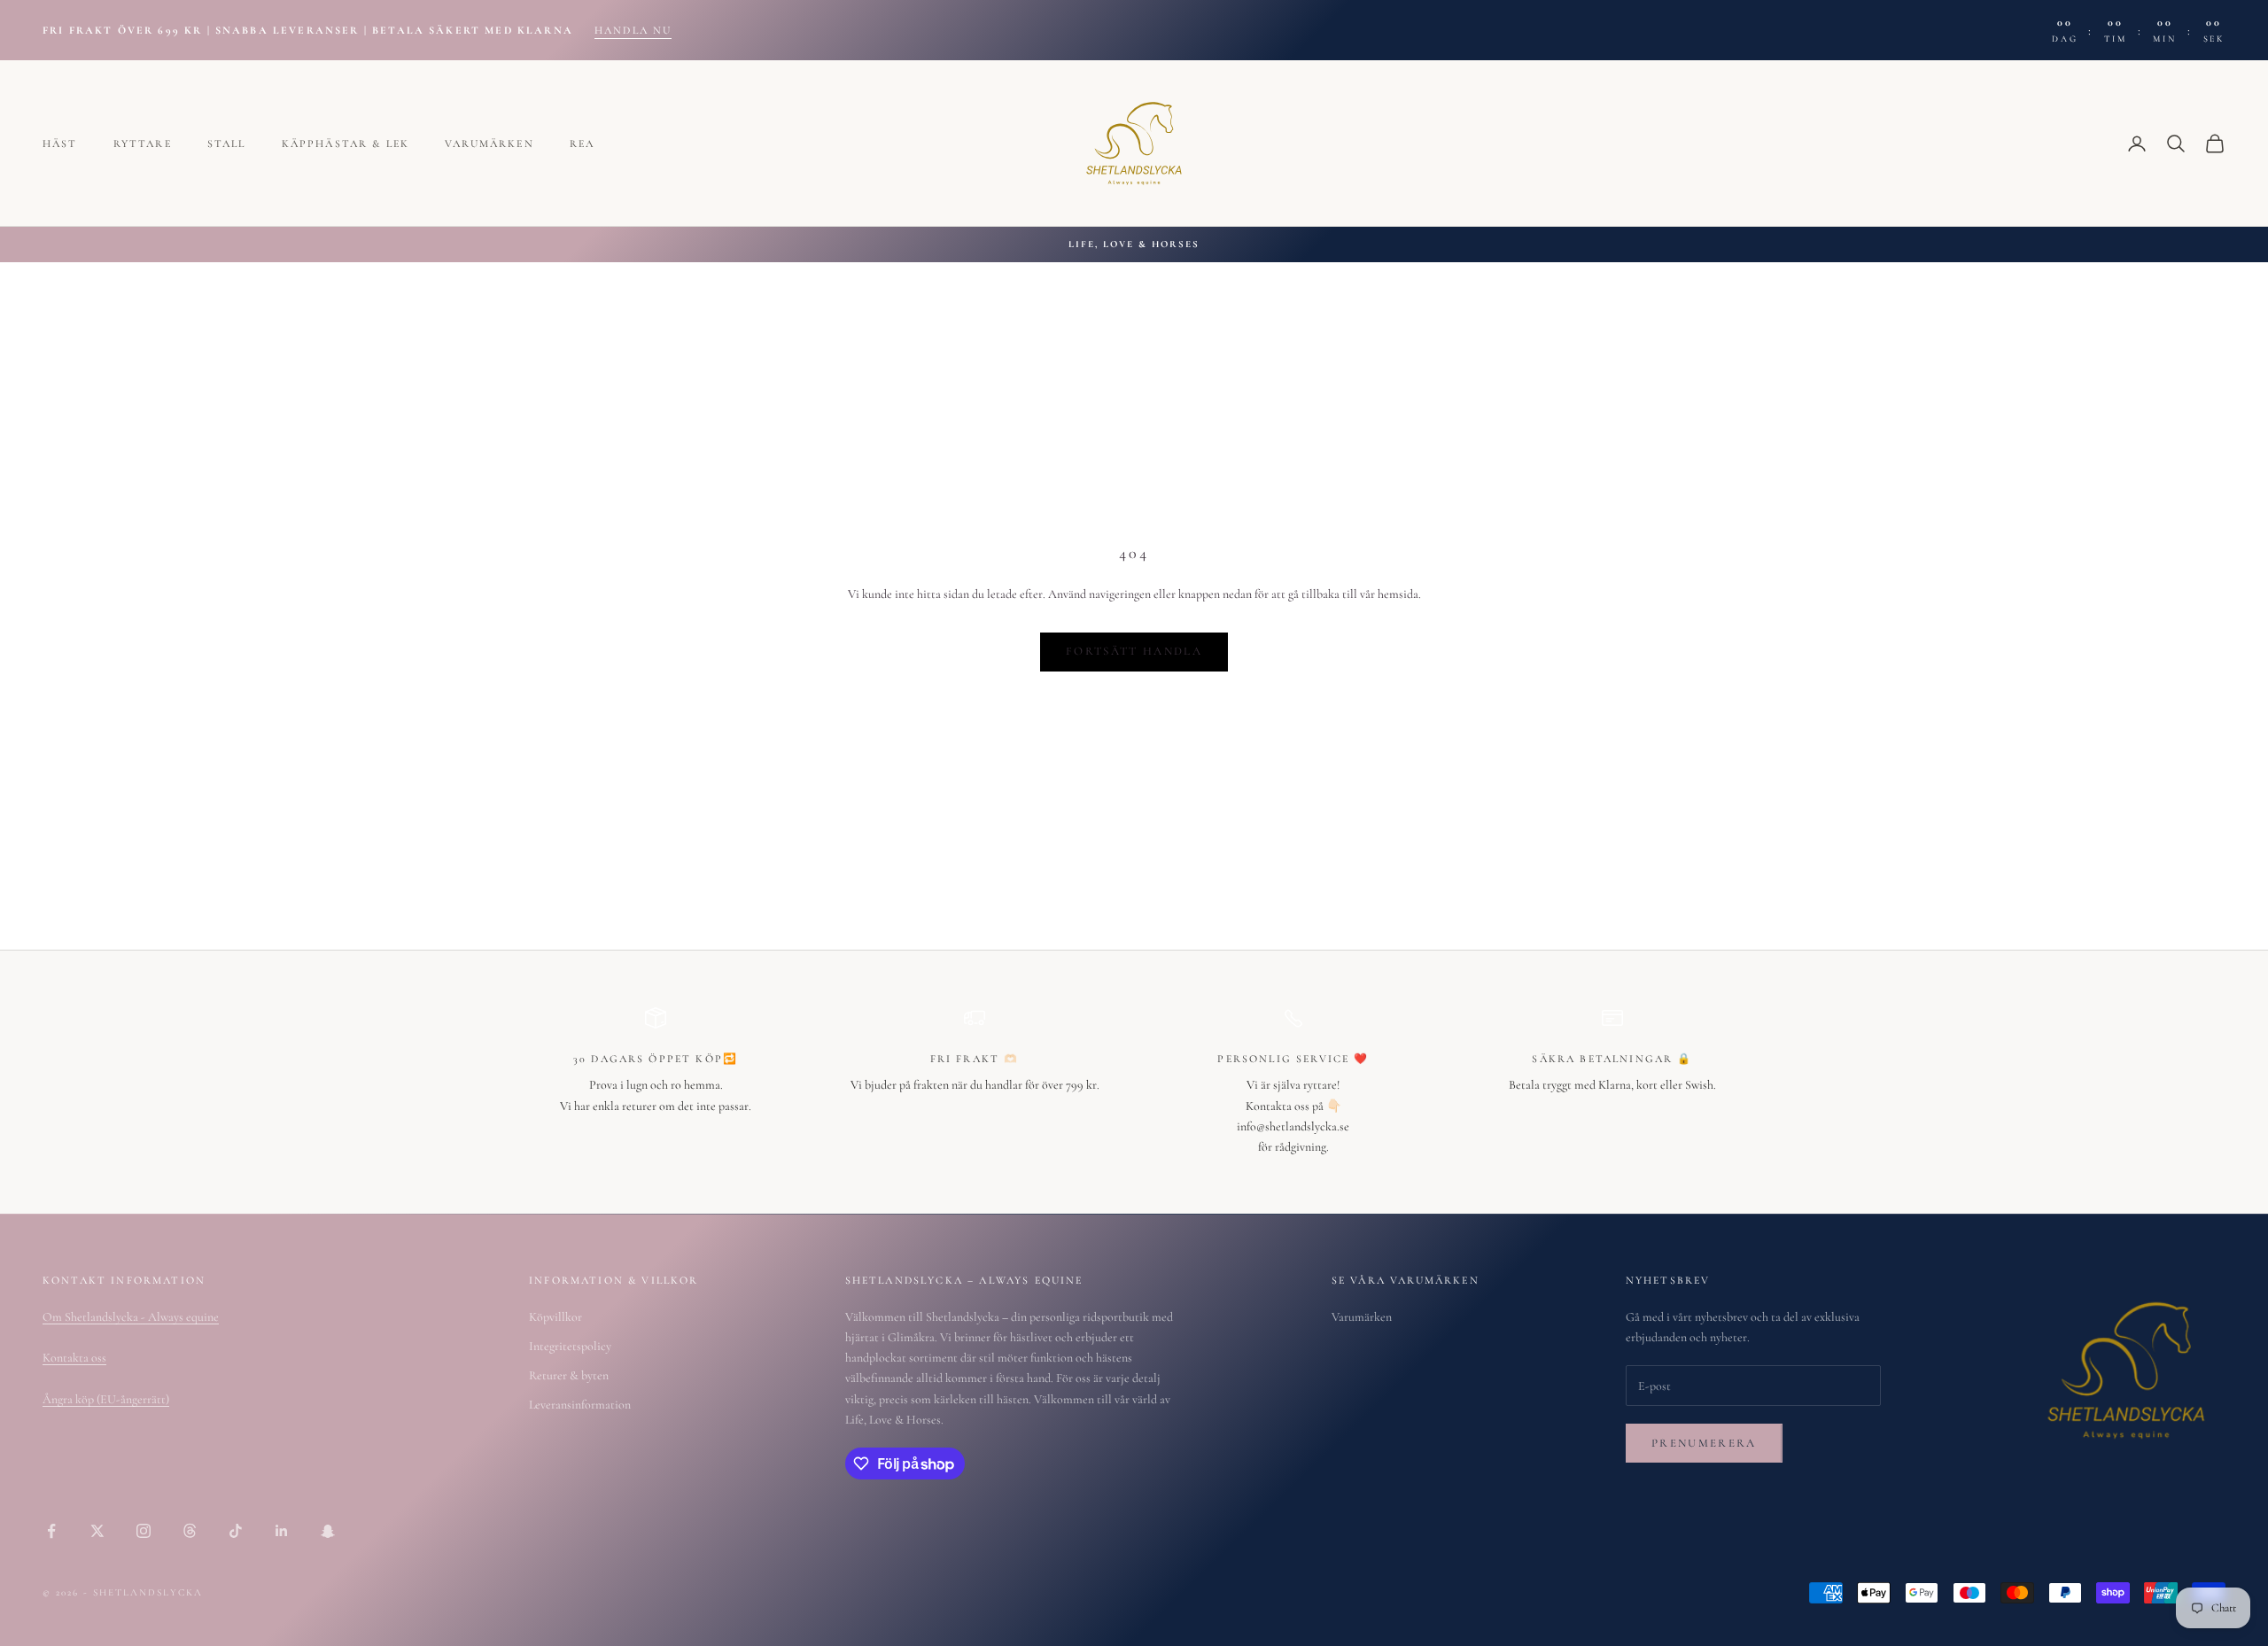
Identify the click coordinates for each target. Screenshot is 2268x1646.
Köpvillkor (555, 1317)
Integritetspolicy (570, 1346)
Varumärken (489, 144)
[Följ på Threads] (190, 1531)
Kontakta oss (74, 1358)
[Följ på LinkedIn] (282, 1531)
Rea (582, 144)
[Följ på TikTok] (236, 1531)
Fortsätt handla (1134, 651)
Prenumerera (1704, 1443)
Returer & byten (569, 1375)
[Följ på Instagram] (144, 1531)
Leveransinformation (580, 1405)
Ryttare (143, 144)
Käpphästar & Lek (346, 144)
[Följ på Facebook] (51, 1531)
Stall (227, 144)
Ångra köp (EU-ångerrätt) (106, 1399)
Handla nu (633, 30)
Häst (60, 144)
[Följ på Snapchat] (328, 1531)
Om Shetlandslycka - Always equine (131, 1317)
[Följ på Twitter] (97, 1531)
